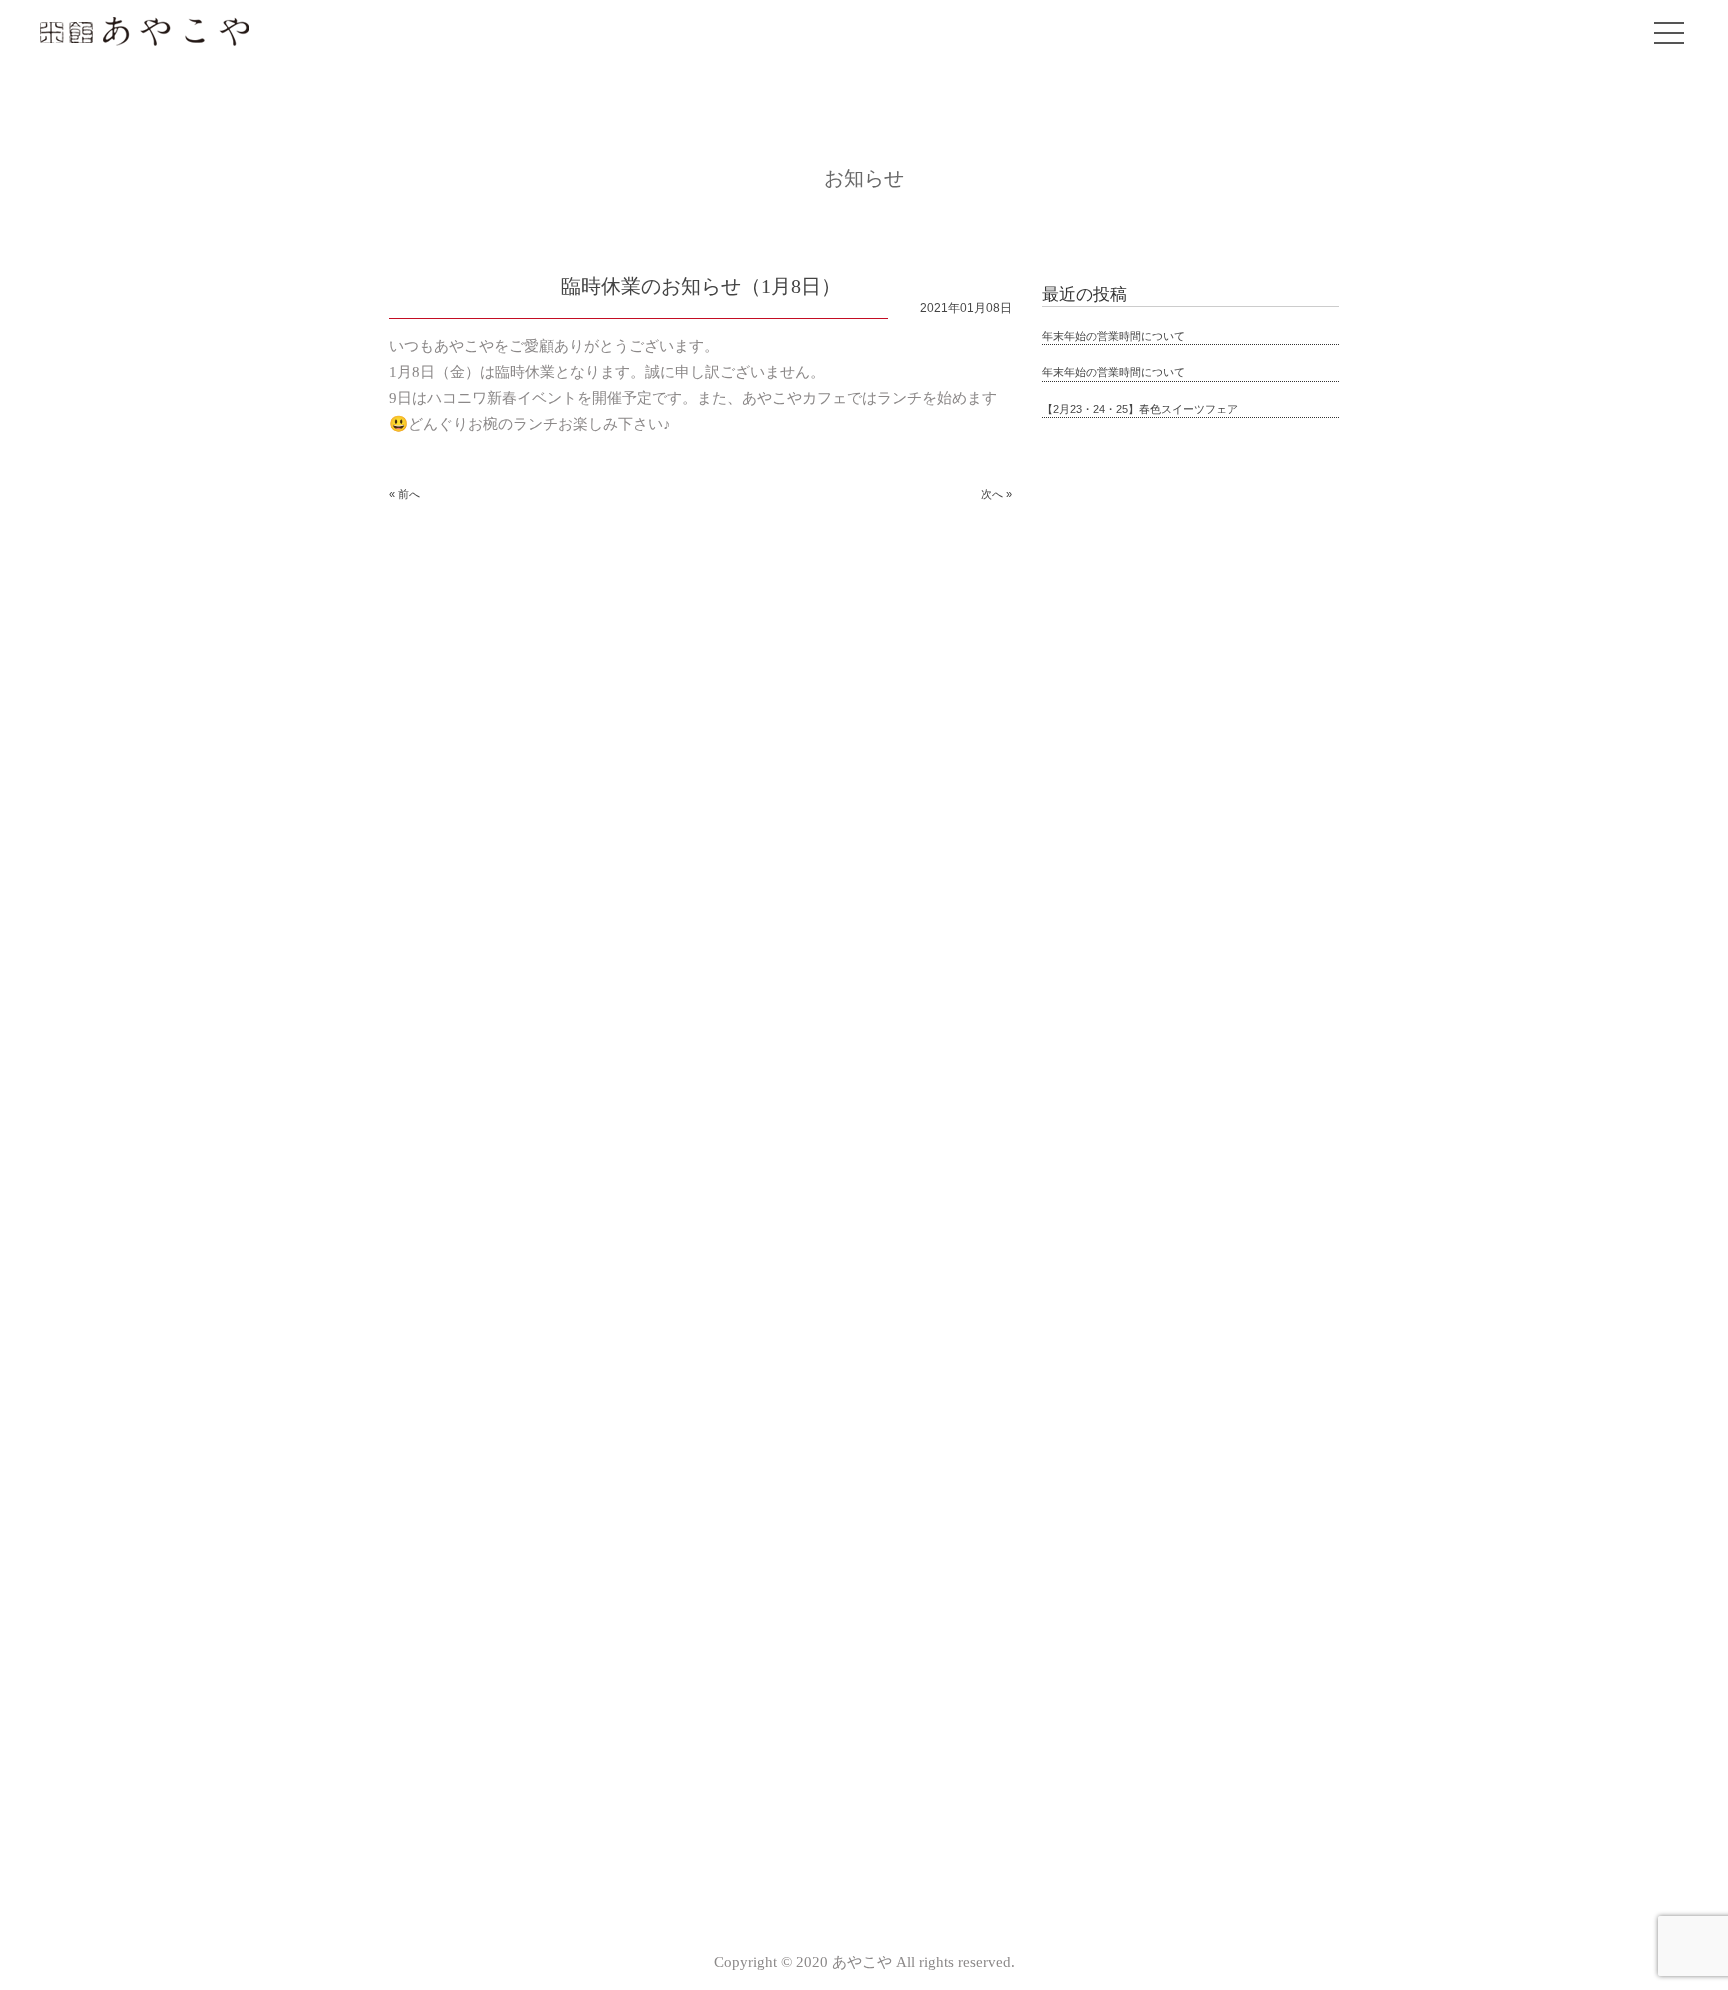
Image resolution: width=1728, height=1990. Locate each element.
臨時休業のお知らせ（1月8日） (701, 286)
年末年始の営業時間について (1113, 336)
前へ (409, 494)
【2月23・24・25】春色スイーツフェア (1140, 409)
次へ (992, 494)
